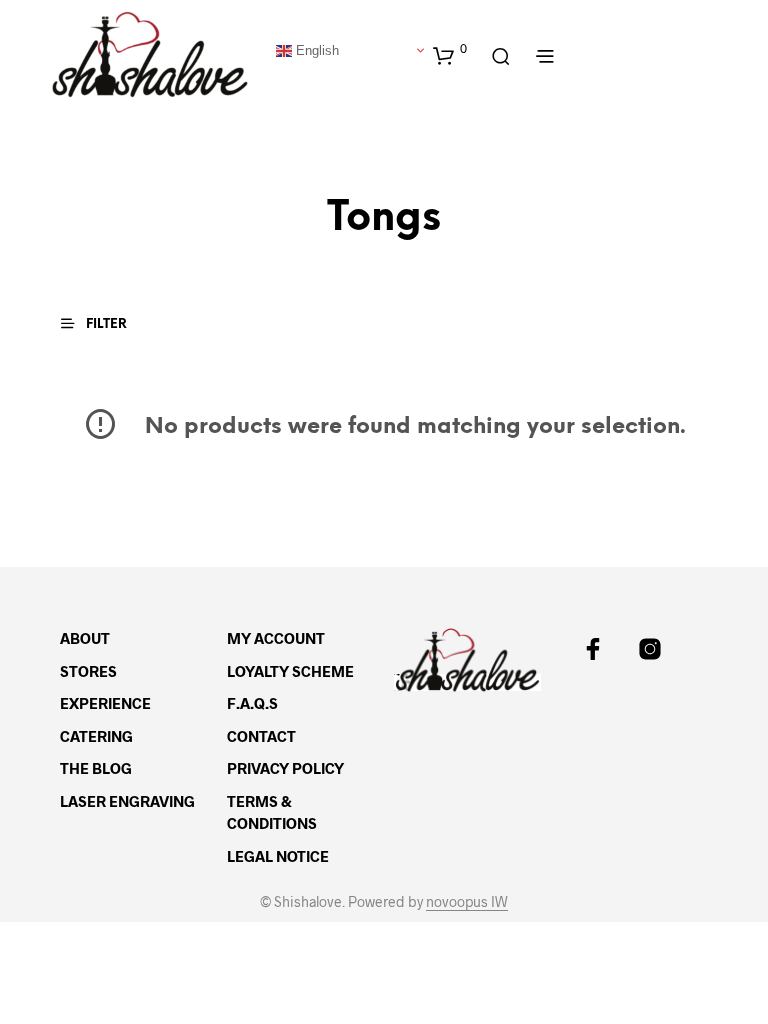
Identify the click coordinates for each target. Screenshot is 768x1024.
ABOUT (85, 638)
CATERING (96, 736)
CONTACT (261, 736)
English (315, 49)
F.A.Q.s (252, 703)
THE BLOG (96, 768)
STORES (88, 671)
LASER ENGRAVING (127, 801)
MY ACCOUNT (276, 638)
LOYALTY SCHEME (290, 671)
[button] (450, 55)
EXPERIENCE (105, 703)
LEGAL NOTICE (278, 856)
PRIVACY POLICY (285, 768)
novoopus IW (467, 902)
